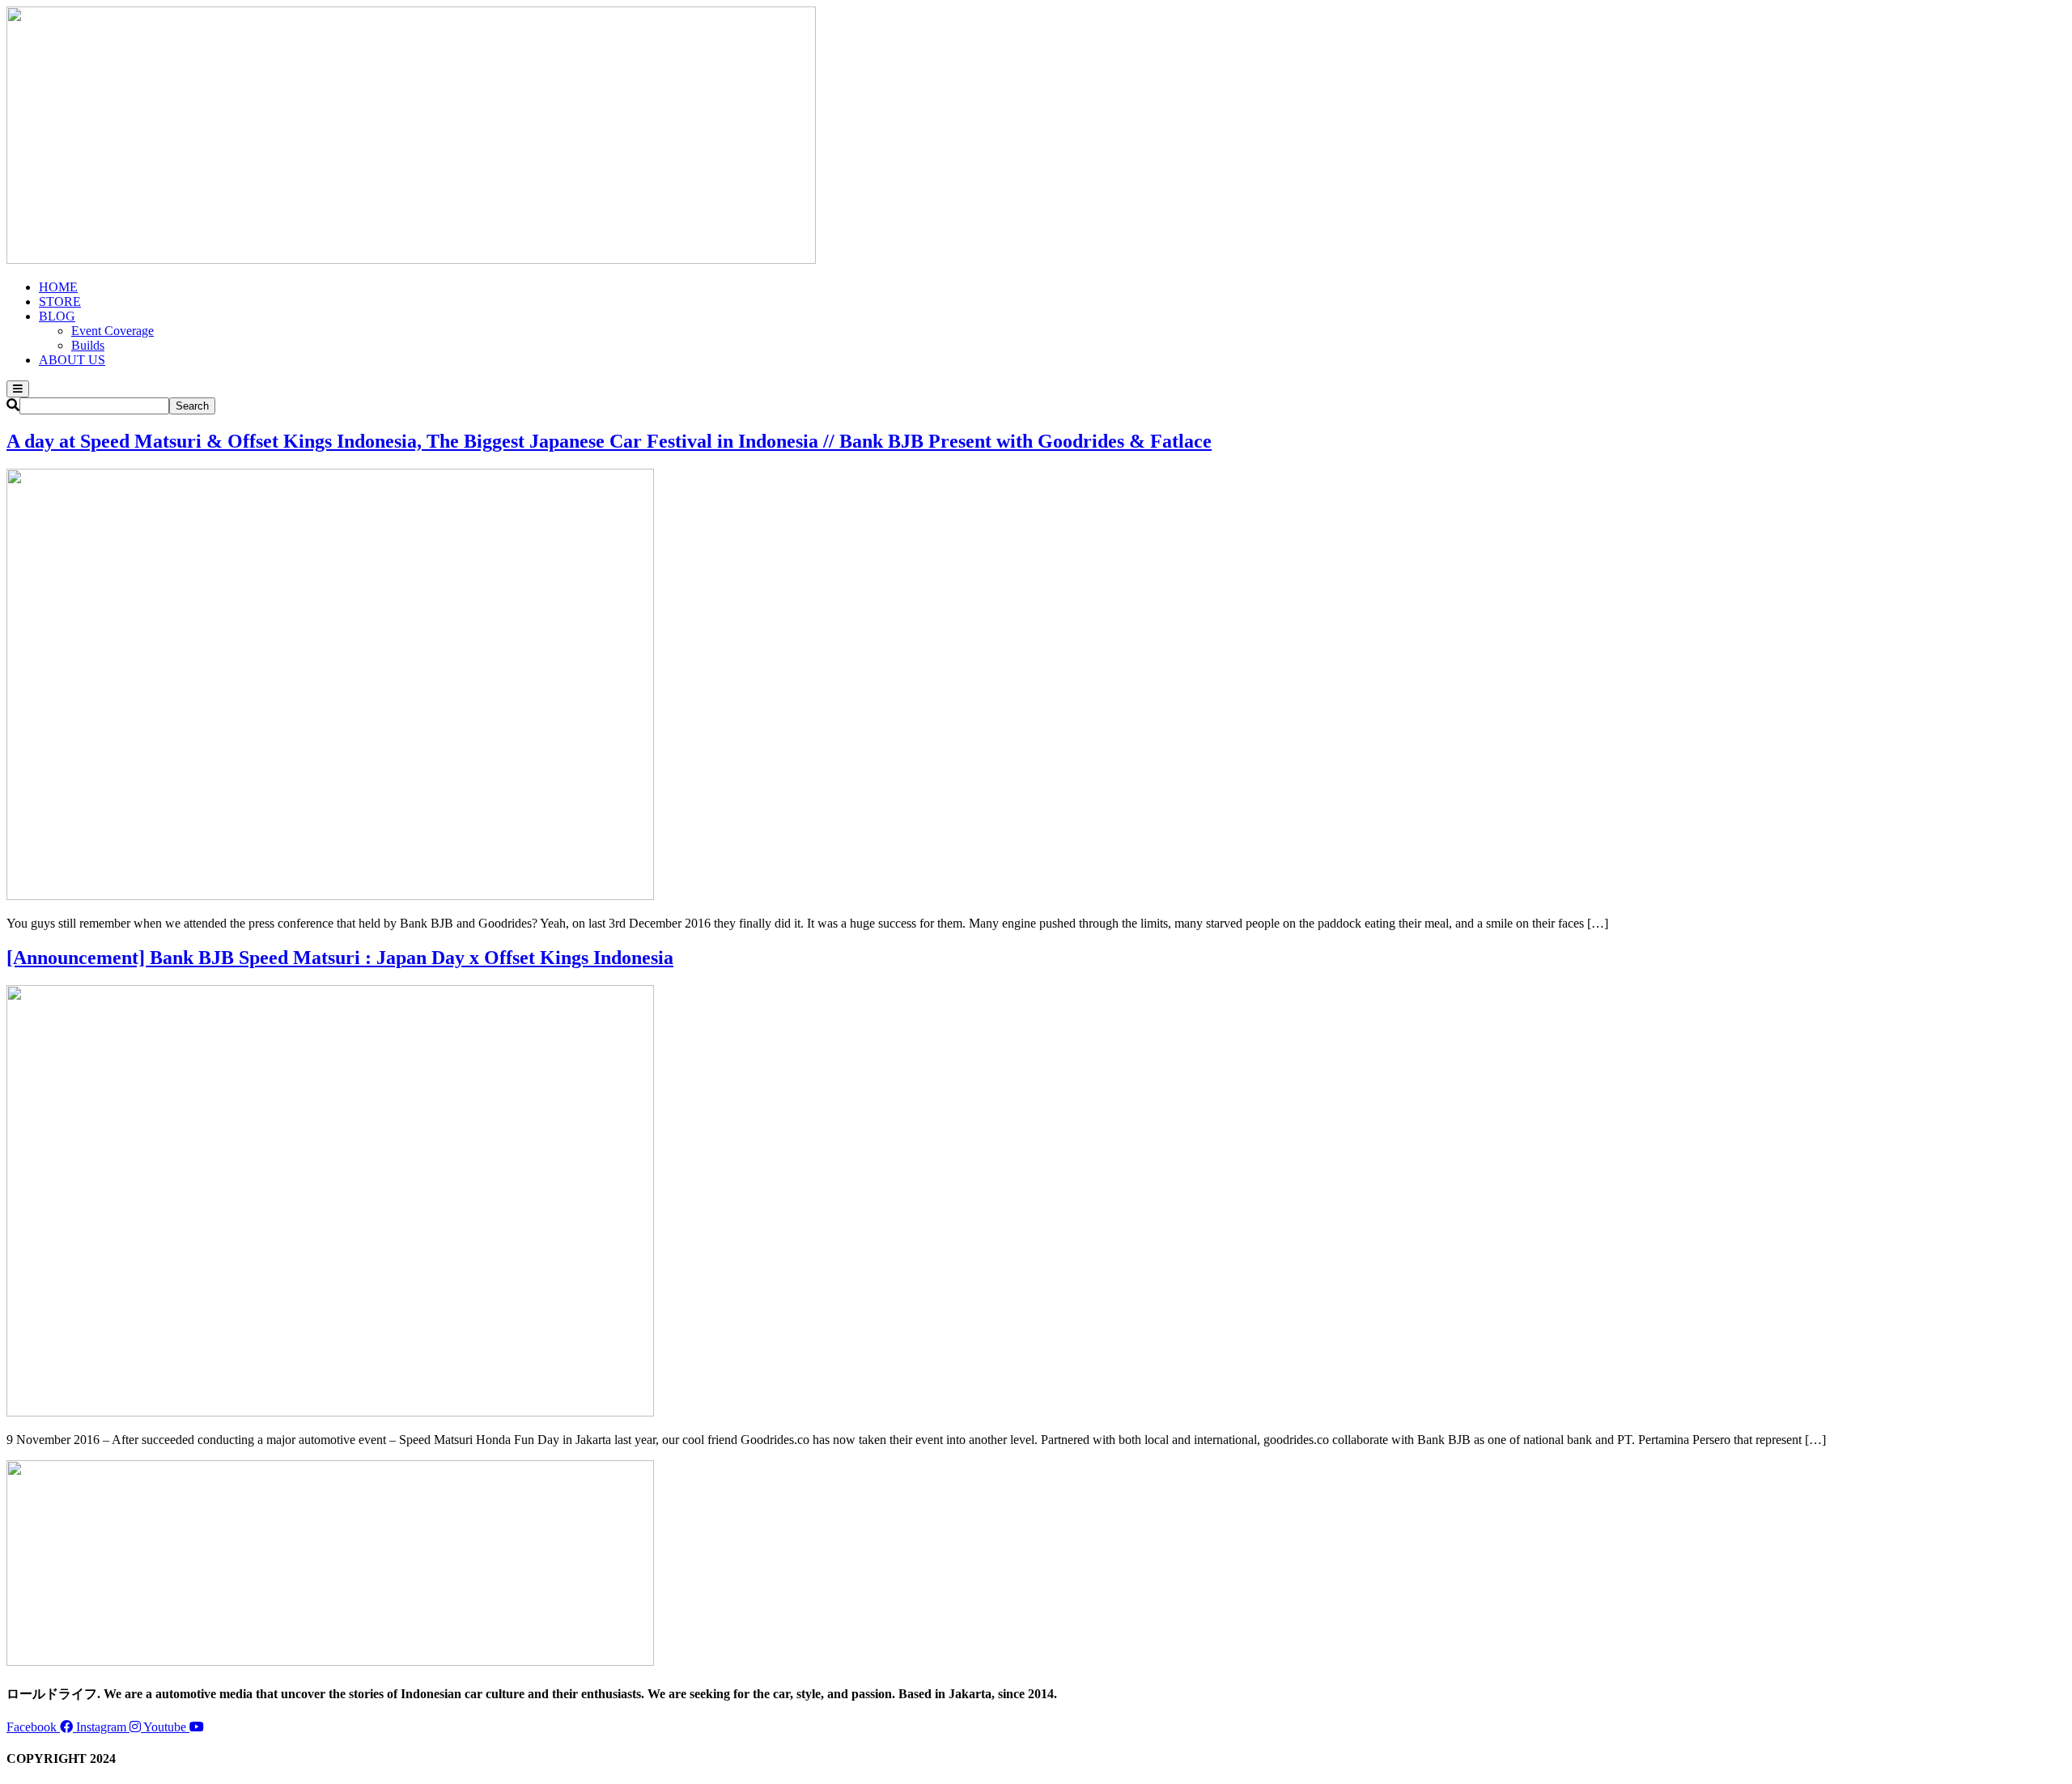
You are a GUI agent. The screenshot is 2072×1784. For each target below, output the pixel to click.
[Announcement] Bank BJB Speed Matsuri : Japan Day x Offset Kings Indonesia (340, 958)
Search (192, 406)
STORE (60, 302)
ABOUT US (72, 360)
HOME (58, 287)
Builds (88, 345)
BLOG (57, 316)
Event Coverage (113, 331)
